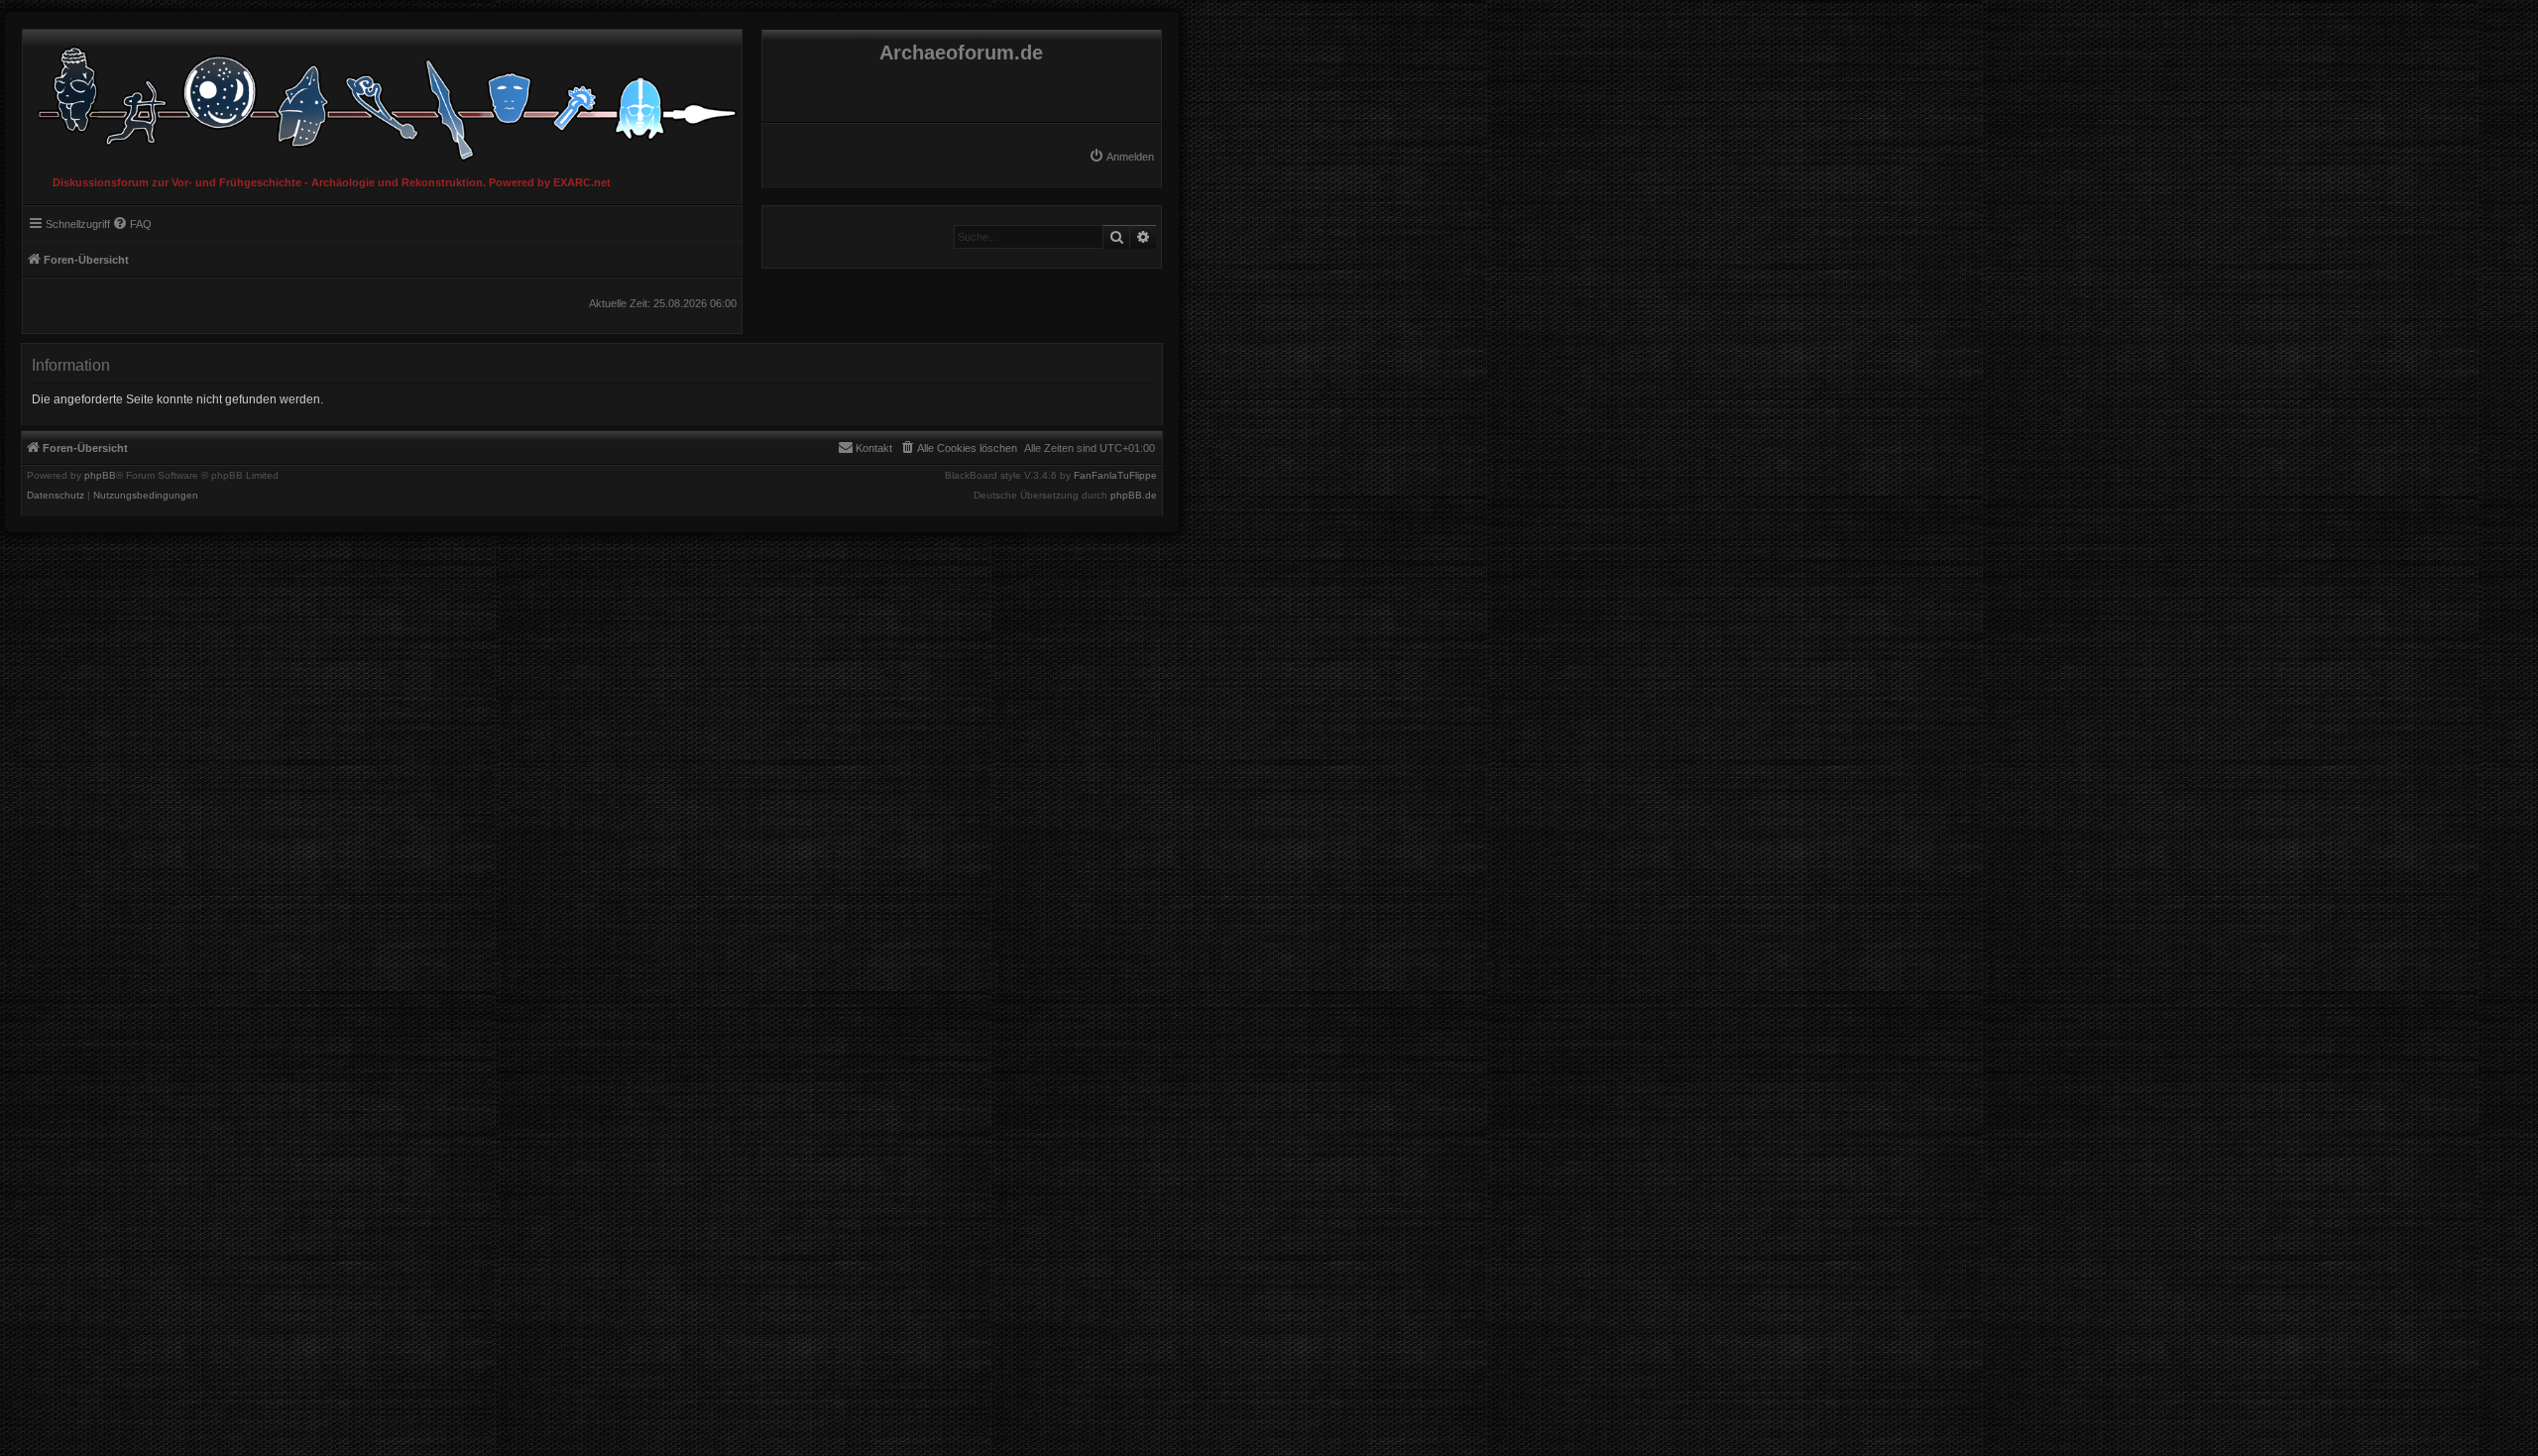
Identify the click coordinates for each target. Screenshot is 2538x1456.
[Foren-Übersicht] (382, 99)
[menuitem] (1121, 157)
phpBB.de (1134, 496)
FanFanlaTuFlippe (1115, 476)
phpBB (100, 476)
